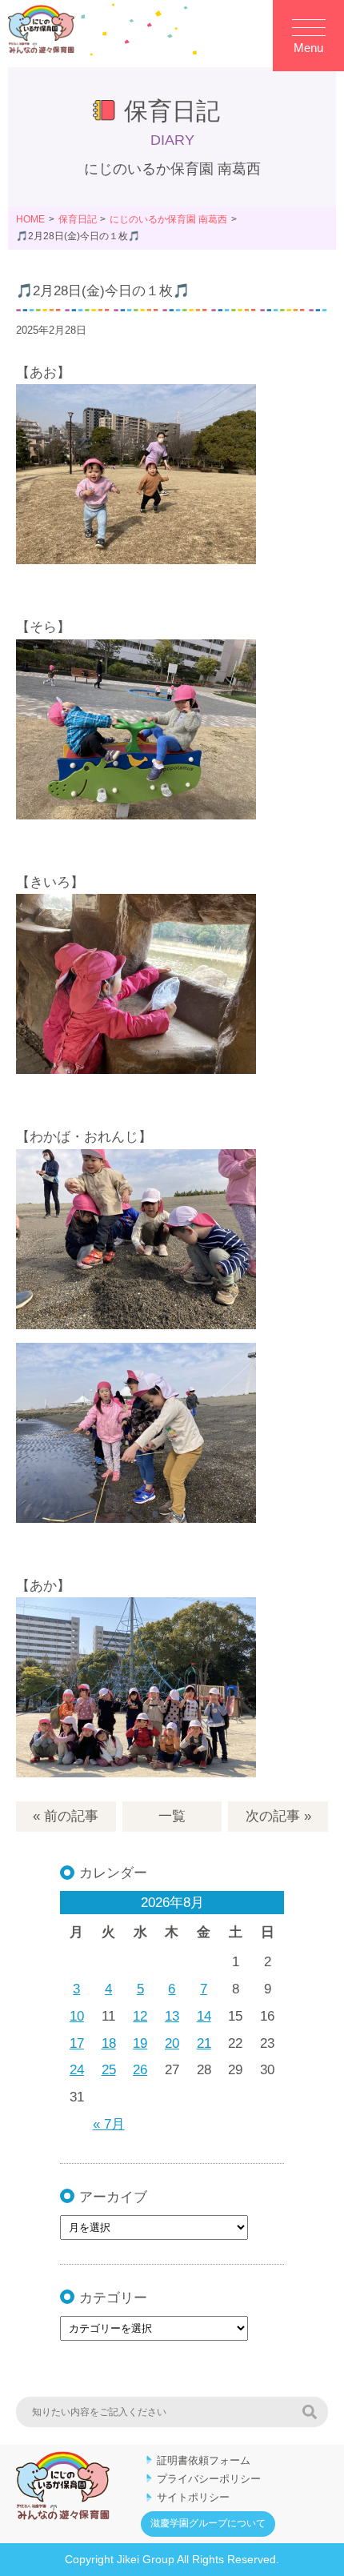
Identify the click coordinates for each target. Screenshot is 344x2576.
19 (140, 2043)
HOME (30, 219)
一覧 (172, 1816)
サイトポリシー (193, 2497)
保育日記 (78, 219)
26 (140, 2070)
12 (140, 2016)
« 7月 (109, 2124)
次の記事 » (278, 1816)
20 (172, 2043)
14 (204, 2016)
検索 (310, 2412)
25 (109, 2070)
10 (77, 2016)
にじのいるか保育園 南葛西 (168, 219)
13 (172, 2016)
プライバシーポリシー (209, 2479)
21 (204, 2043)
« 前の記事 (66, 1816)
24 (77, 2070)
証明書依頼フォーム (204, 2460)
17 (77, 2043)
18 (109, 2043)
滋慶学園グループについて (208, 2523)
